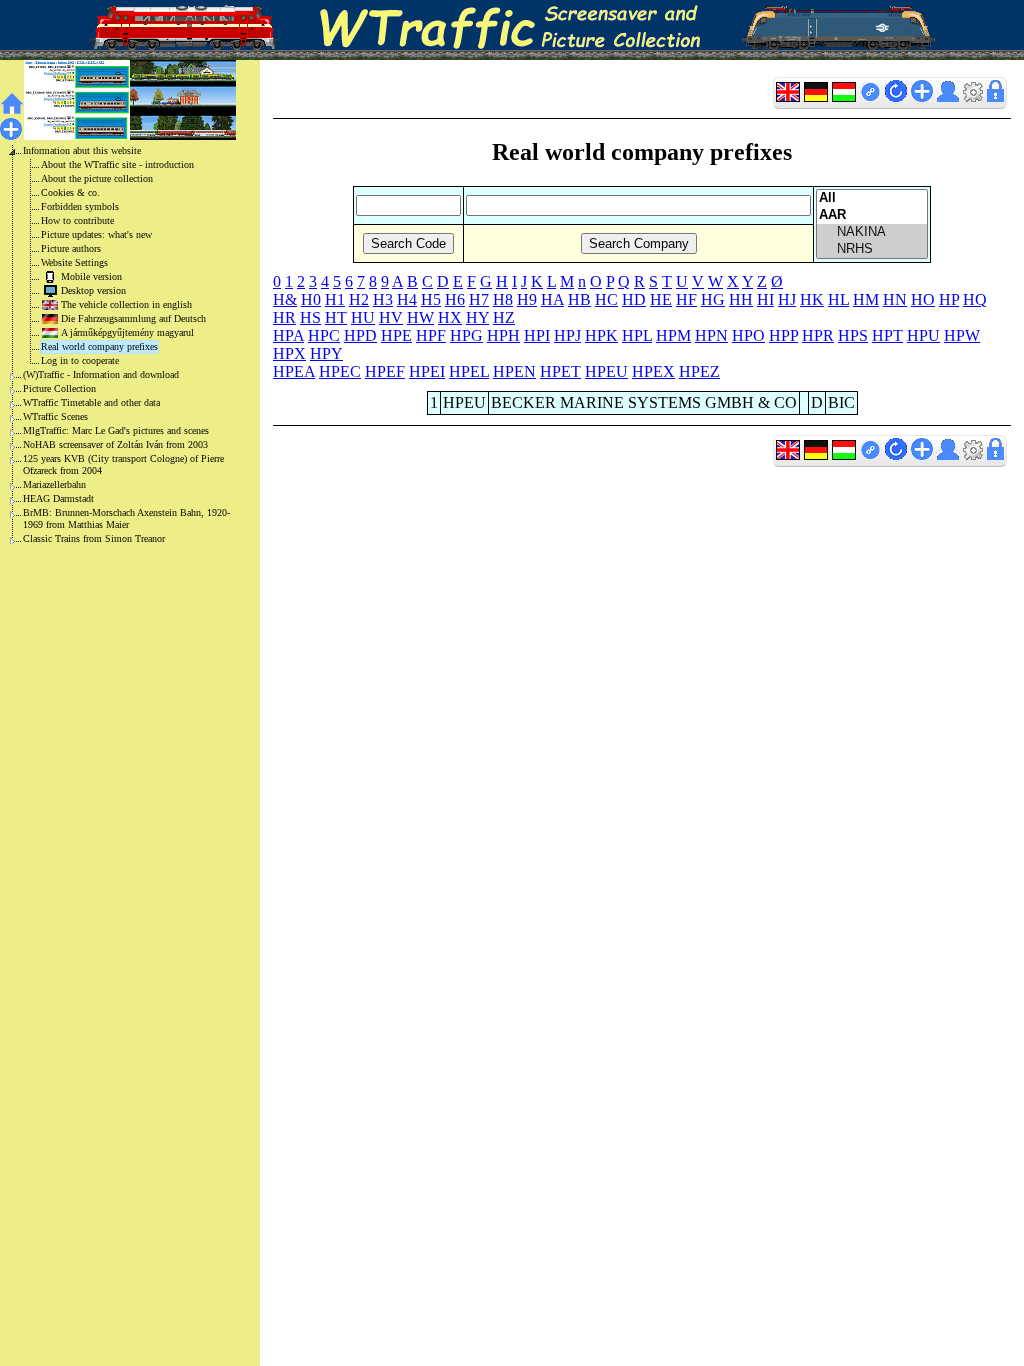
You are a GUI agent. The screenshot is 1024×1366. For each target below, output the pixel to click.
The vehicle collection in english (126, 304)
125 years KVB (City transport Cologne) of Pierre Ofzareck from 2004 (123, 464)
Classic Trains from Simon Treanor (94, 538)
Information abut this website (82, 150)
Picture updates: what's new (96, 234)
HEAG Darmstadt (58, 498)
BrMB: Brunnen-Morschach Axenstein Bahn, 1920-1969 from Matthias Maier (126, 518)
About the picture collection (97, 178)
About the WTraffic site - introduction (117, 164)
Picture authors (71, 248)
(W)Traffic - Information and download (101, 374)
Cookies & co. (70, 192)
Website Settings (74, 262)
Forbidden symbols (80, 206)
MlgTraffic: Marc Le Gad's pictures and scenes (116, 430)
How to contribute (77, 220)
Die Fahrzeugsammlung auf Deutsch (133, 318)
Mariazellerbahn (54, 484)
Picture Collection (59, 388)
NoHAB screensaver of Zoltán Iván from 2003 (115, 444)
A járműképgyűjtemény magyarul (127, 332)
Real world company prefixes (99, 346)
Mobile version (91, 276)
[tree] (114, 345)
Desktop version (93, 290)
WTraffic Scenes (55, 416)
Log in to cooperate (80, 360)
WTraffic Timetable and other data (91, 402)
